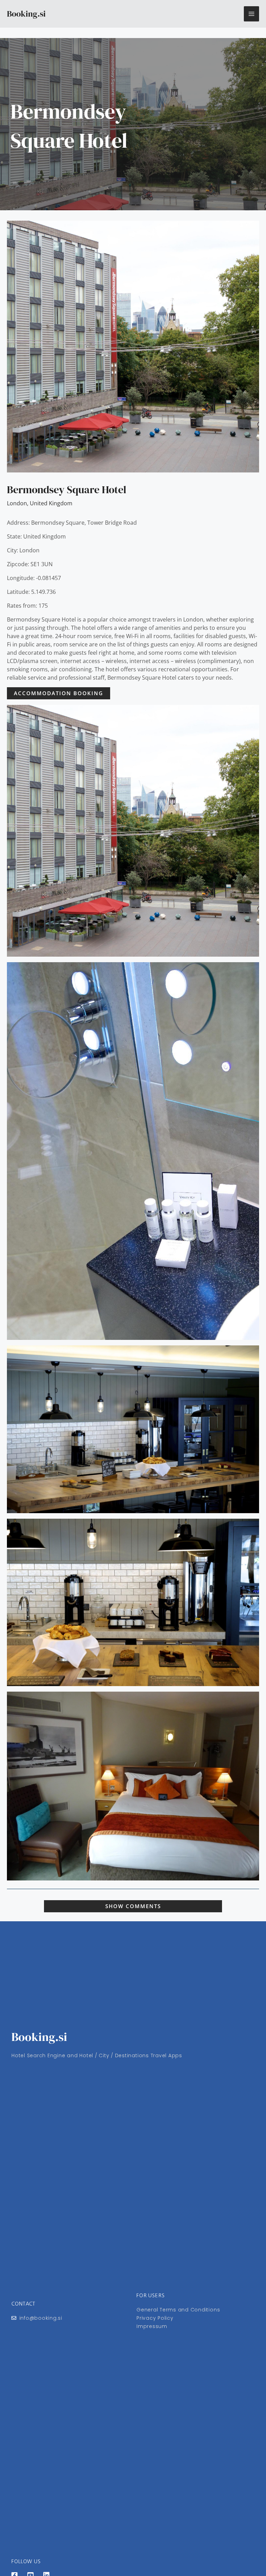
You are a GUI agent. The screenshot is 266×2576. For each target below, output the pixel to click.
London (17, 503)
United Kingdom (51, 503)
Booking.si (26, 14)
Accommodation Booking (59, 693)
